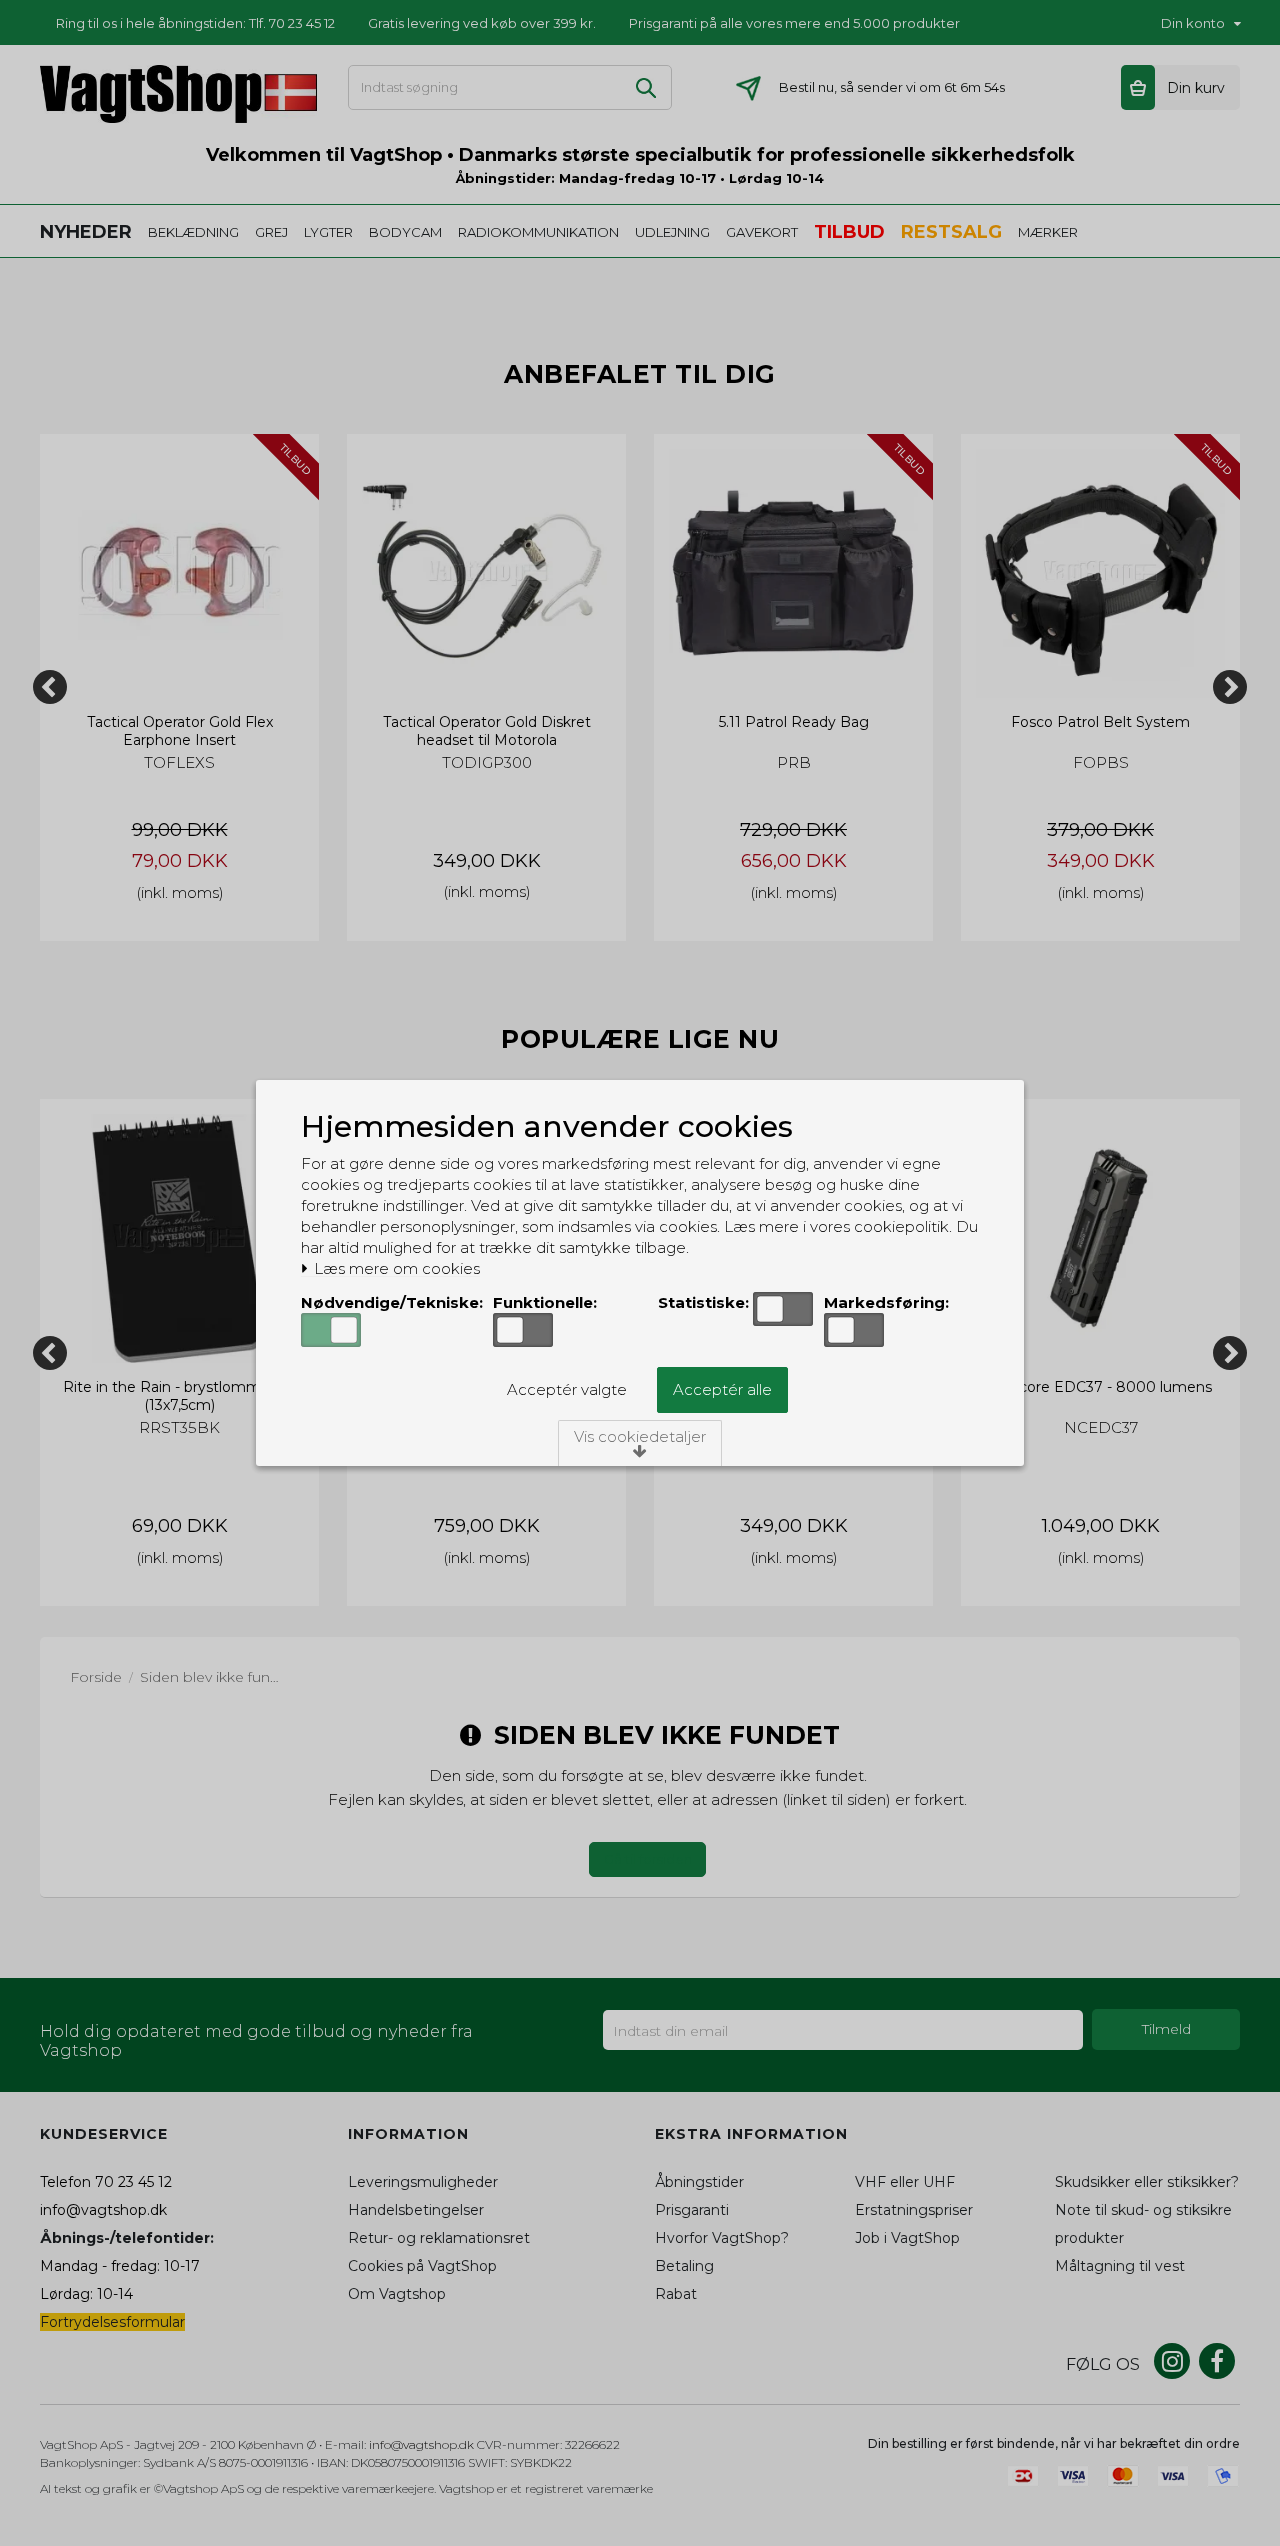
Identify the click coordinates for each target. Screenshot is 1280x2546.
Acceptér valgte (567, 1389)
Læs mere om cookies (395, 1269)
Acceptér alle (722, 1389)
